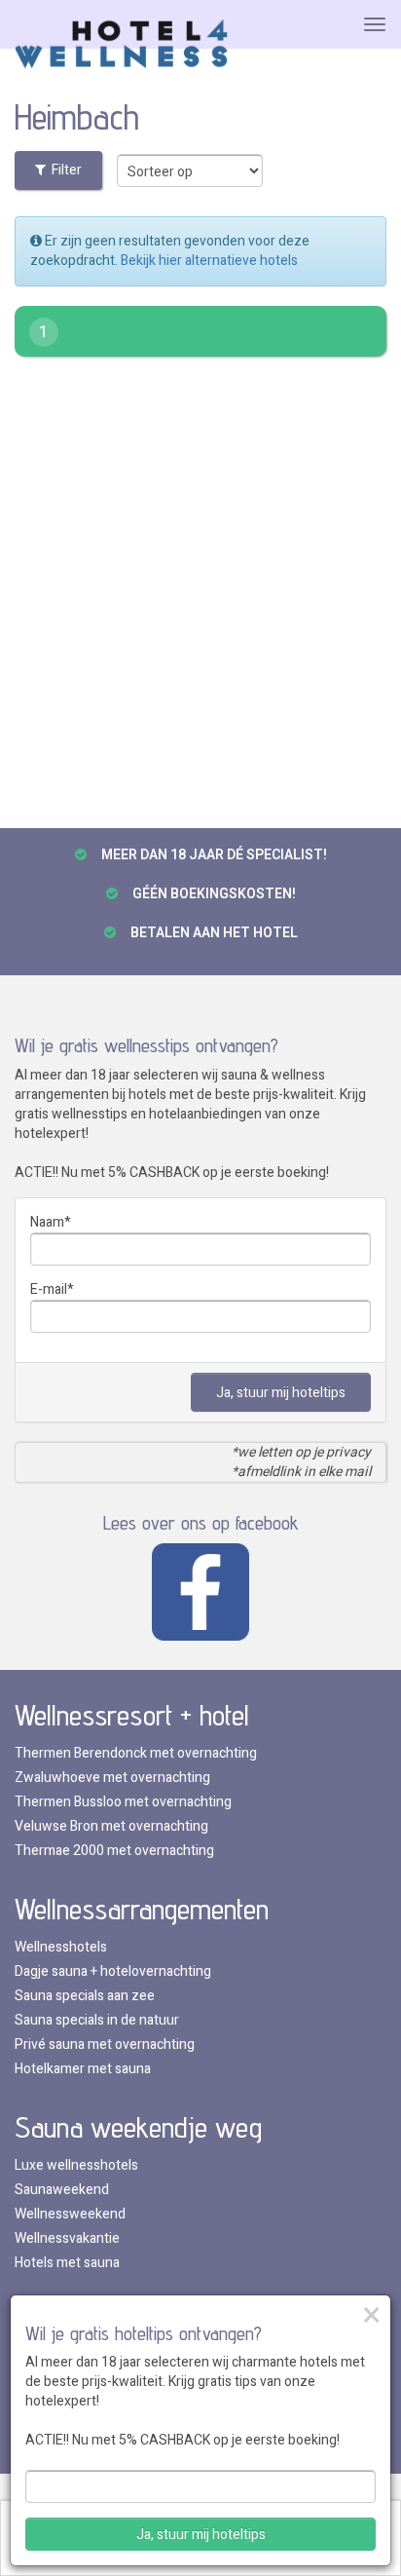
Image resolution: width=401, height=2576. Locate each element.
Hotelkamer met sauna (83, 2069)
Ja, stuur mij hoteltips (281, 1393)
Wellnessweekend (70, 2214)
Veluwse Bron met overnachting (111, 1826)
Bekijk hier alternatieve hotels (209, 261)
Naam (47, 1222)
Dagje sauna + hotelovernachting (113, 1971)
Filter (64, 170)
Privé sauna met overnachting (105, 2045)
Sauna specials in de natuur (97, 2020)
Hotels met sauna (67, 2263)
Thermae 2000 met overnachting (114, 1851)
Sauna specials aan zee (85, 1996)
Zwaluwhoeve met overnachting (112, 1778)
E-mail (49, 1289)
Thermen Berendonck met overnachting (136, 1753)
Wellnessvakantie (67, 2238)
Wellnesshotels (61, 1947)
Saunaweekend (62, 2190)
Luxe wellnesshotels (76, 2165)
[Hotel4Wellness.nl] (122, 45)
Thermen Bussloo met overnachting (123, 1802)
